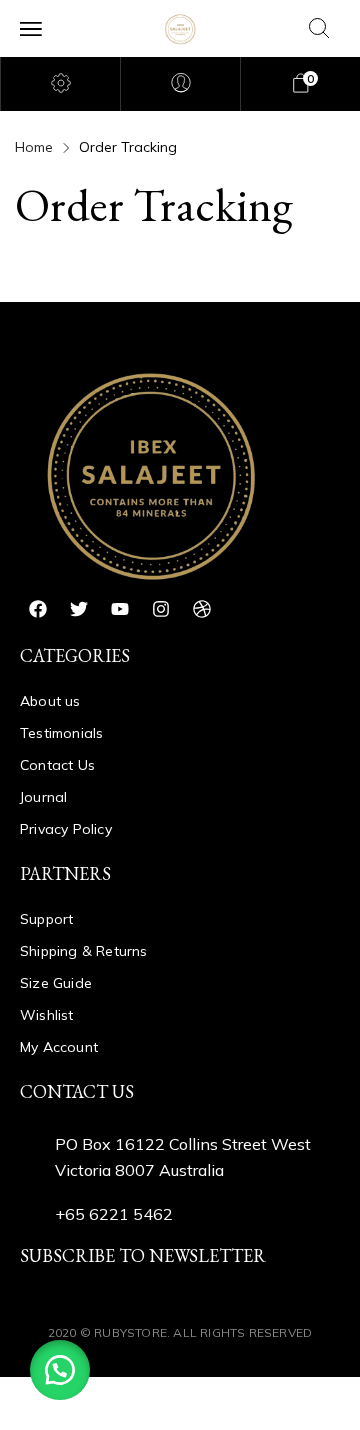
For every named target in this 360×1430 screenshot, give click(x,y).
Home (34, 147)
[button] (60, 1370)
